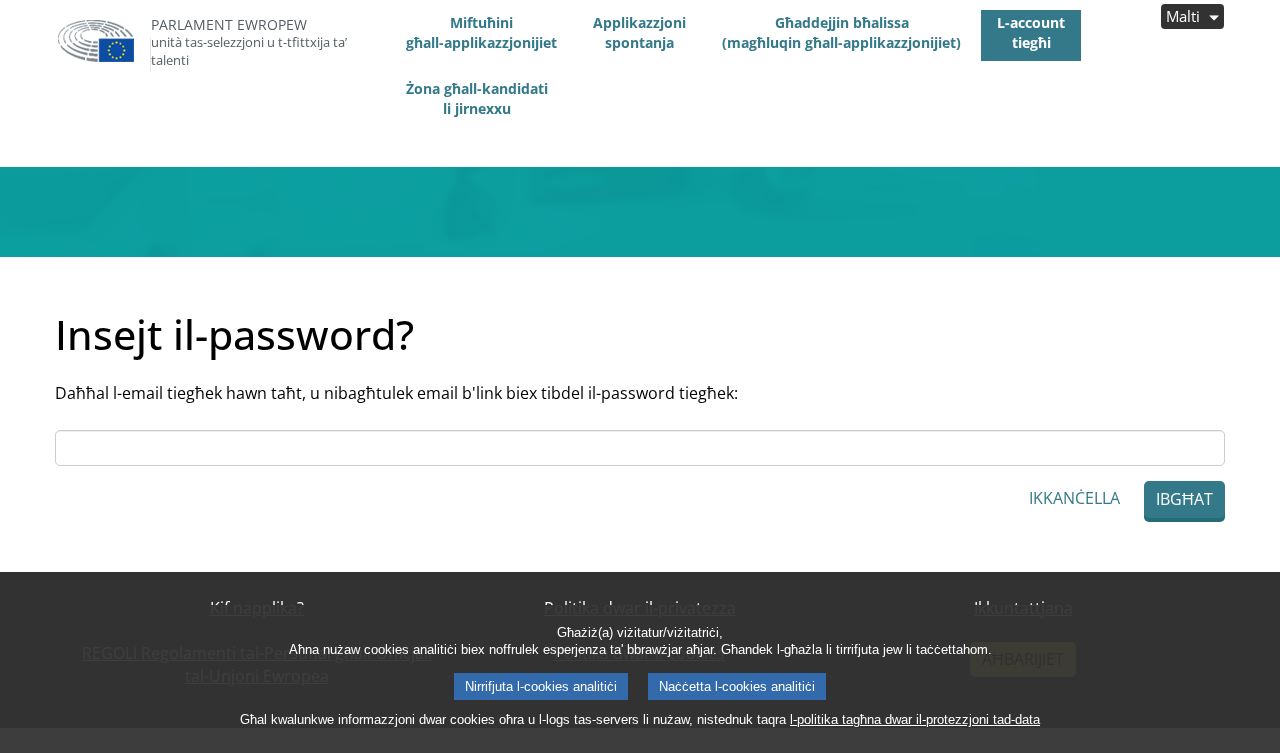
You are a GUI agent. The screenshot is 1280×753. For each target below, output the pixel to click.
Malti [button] (1185, 16)
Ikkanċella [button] (1074, 498)
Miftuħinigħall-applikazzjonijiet (481, 32)
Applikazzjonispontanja (639, 32)
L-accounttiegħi (1031, 32)
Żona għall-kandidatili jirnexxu (477, 98)
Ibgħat (1184, 499)
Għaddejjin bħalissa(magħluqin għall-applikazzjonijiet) (841, 32)
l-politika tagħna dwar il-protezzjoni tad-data (915, 719)
